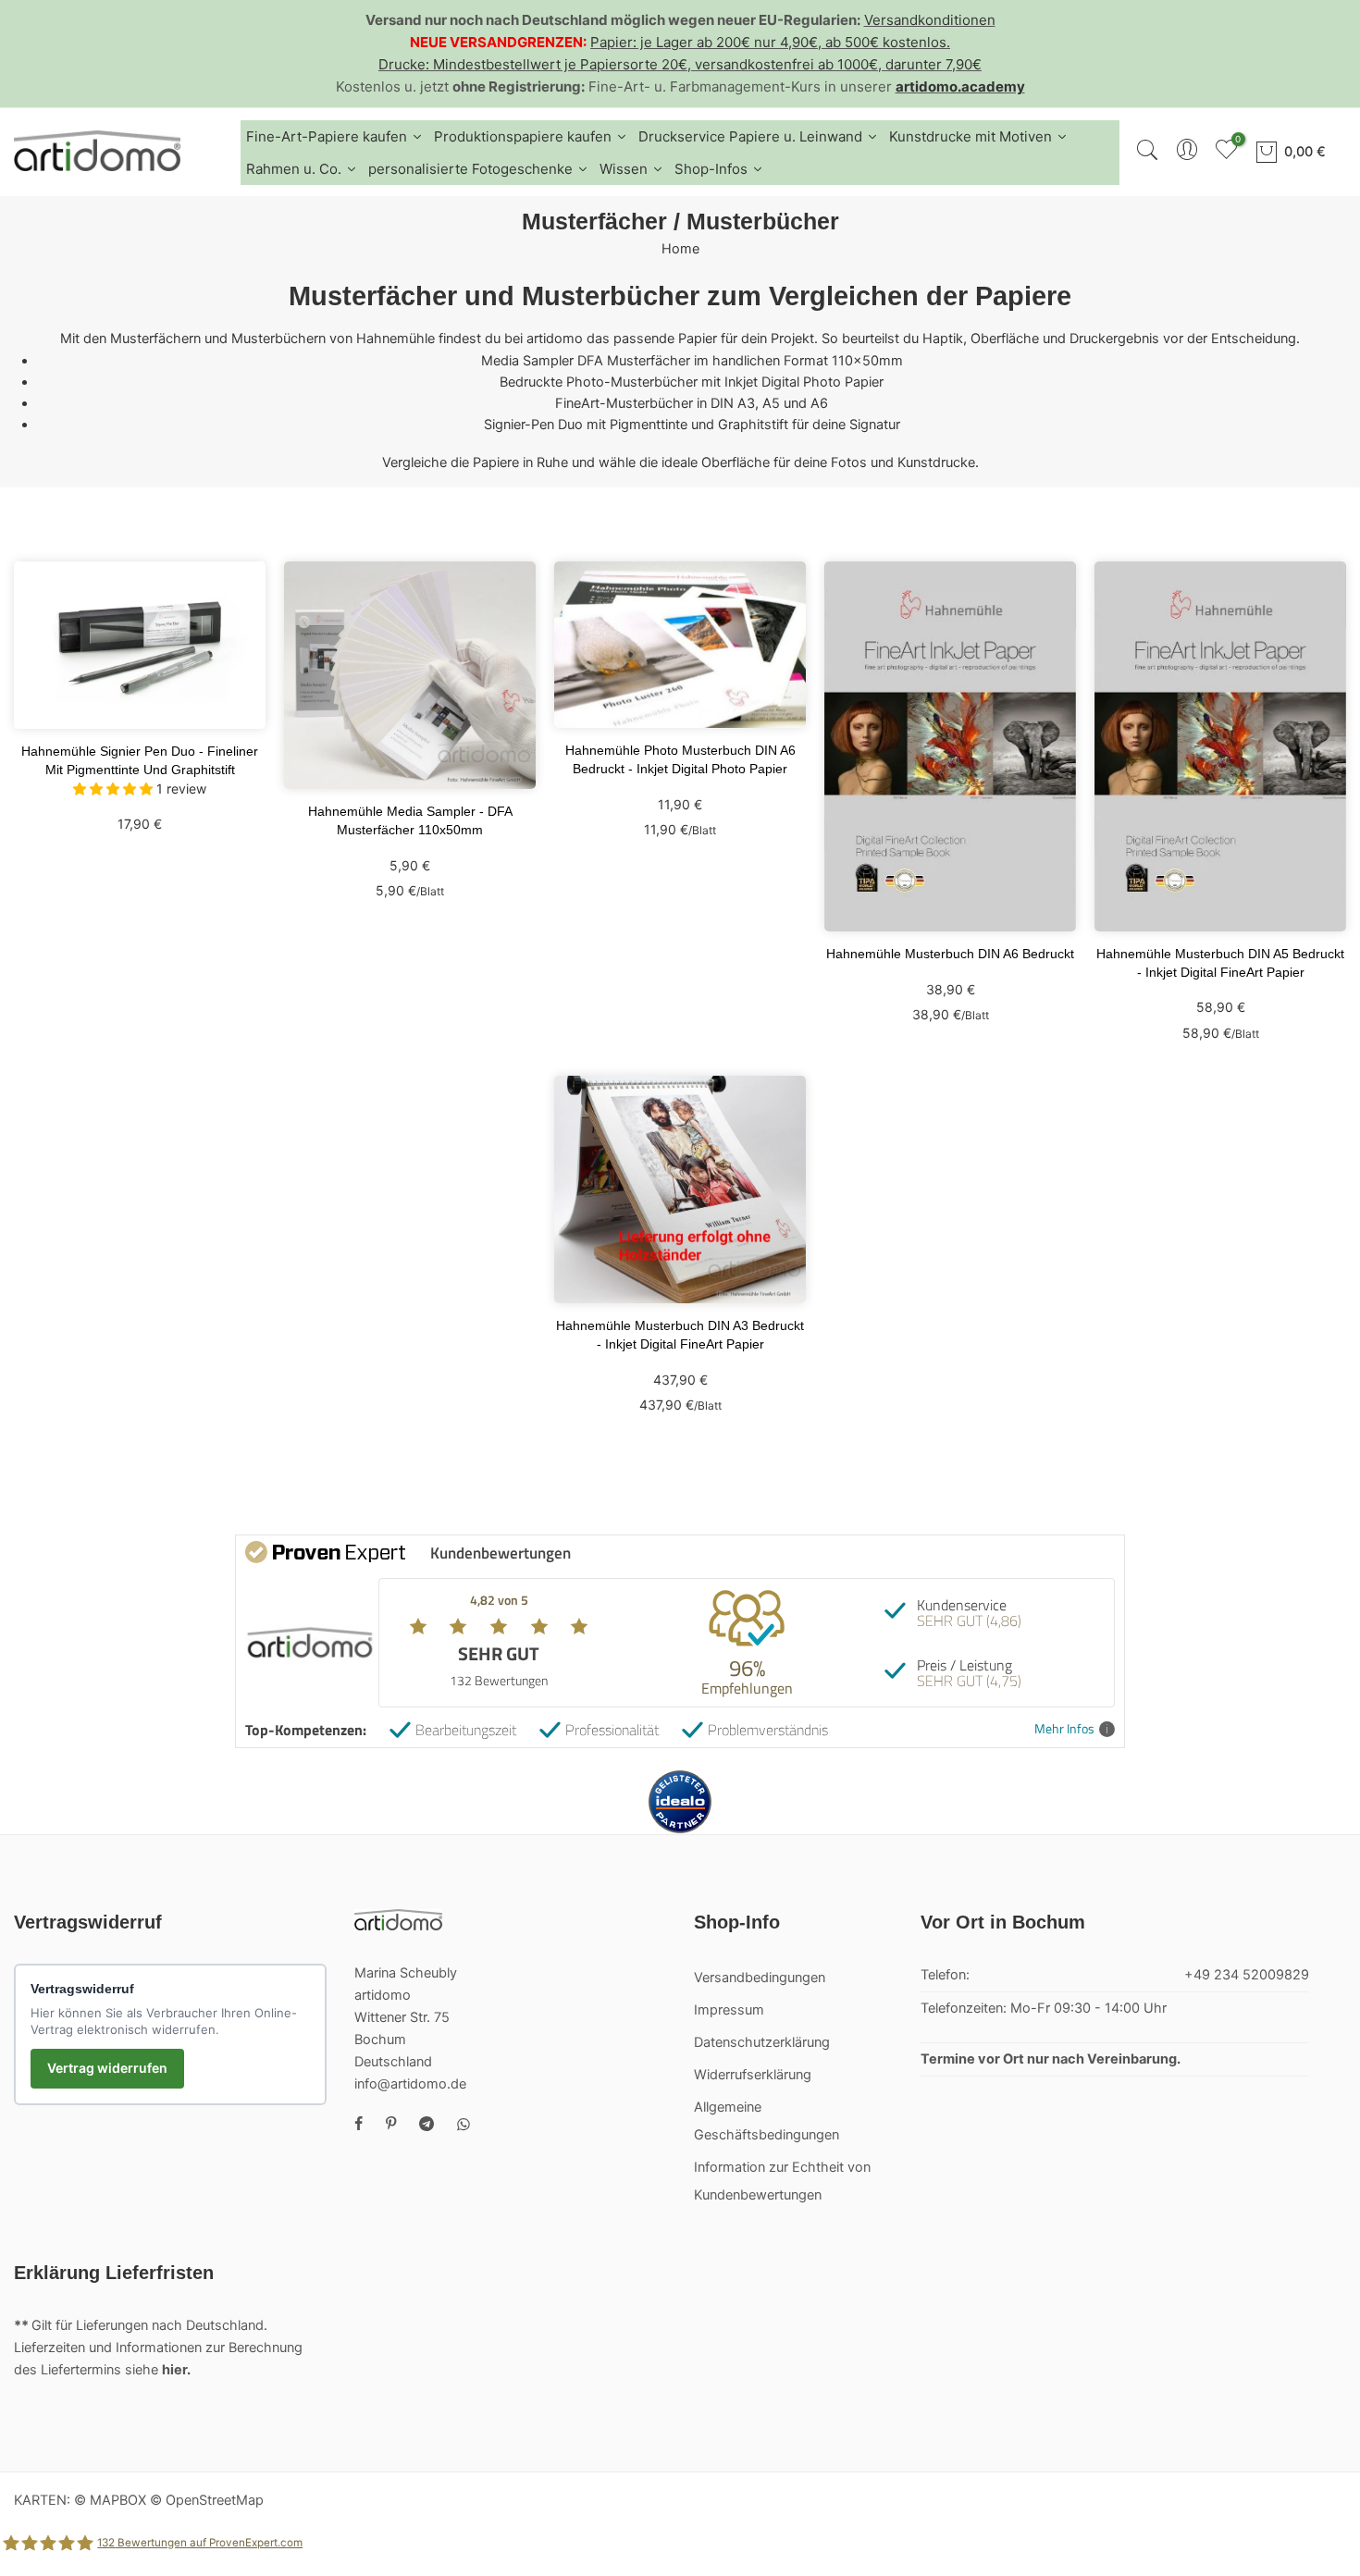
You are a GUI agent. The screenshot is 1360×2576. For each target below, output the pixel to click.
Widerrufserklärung (753, 2075)
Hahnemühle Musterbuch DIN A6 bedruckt (950, 954)
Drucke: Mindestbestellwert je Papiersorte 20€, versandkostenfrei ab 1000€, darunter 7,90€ (680, 64)
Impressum (729, 2010)
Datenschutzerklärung (762, 2042)
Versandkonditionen (930, 20)
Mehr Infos (1064, 1729)
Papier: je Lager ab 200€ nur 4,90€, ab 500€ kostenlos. (770, 42)
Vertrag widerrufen (107, 2068)
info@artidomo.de (410, 2084)
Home (680, 249)
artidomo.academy (960, 86)
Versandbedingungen (760, 1978)
